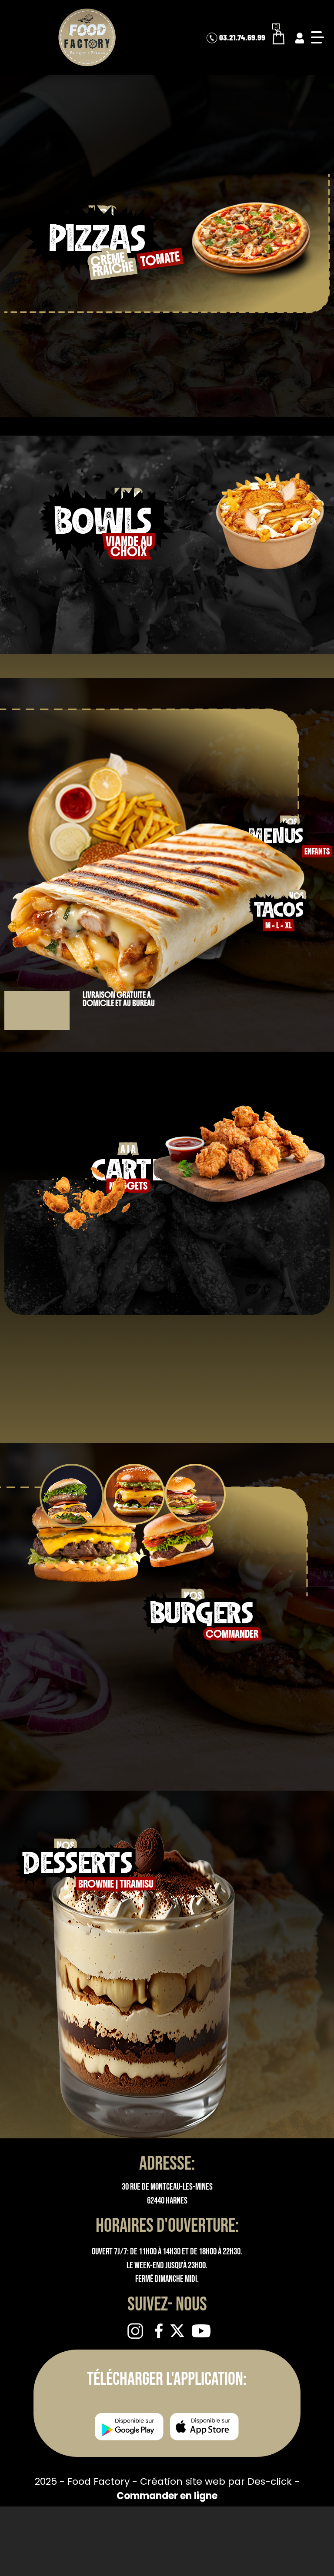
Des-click (270, 2481)
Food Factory (100, 2481)
